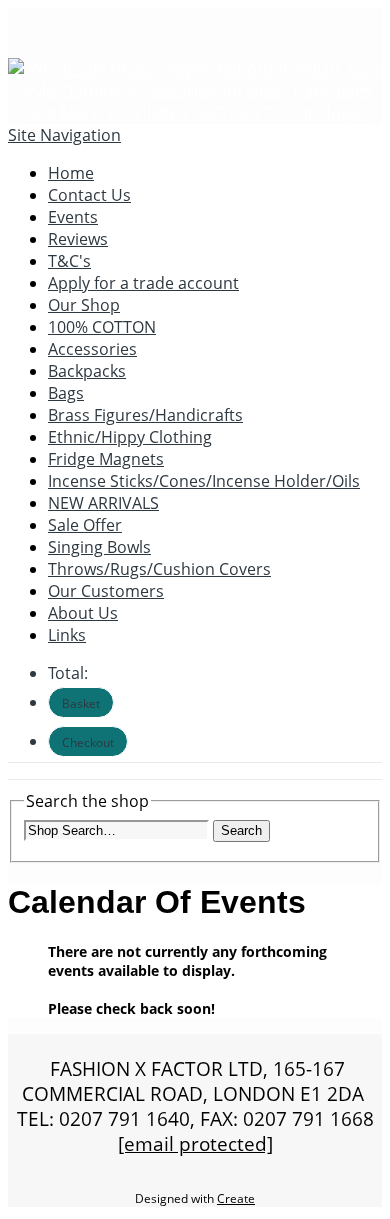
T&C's (69, 261)
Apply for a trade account (143, 283)
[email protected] (195, 1143)
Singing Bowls (99, 547)
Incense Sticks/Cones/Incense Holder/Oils (204, 481)
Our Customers (106, 591)
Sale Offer (85, 525)
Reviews (78, 239)
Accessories (92, 349)
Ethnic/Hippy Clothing (130, 437)
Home (71, 173)
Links (67, 635)
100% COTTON (102, 327)
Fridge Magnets (106, 459)
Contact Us (89, 195)
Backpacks (87, 371)
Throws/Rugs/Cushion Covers (159, 569)
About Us (83, 613)
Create (236, 1198)
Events (73, 217)
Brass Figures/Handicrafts (145, 415)
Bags (66, 393)
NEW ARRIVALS (103, 503)
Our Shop (84, 305)
